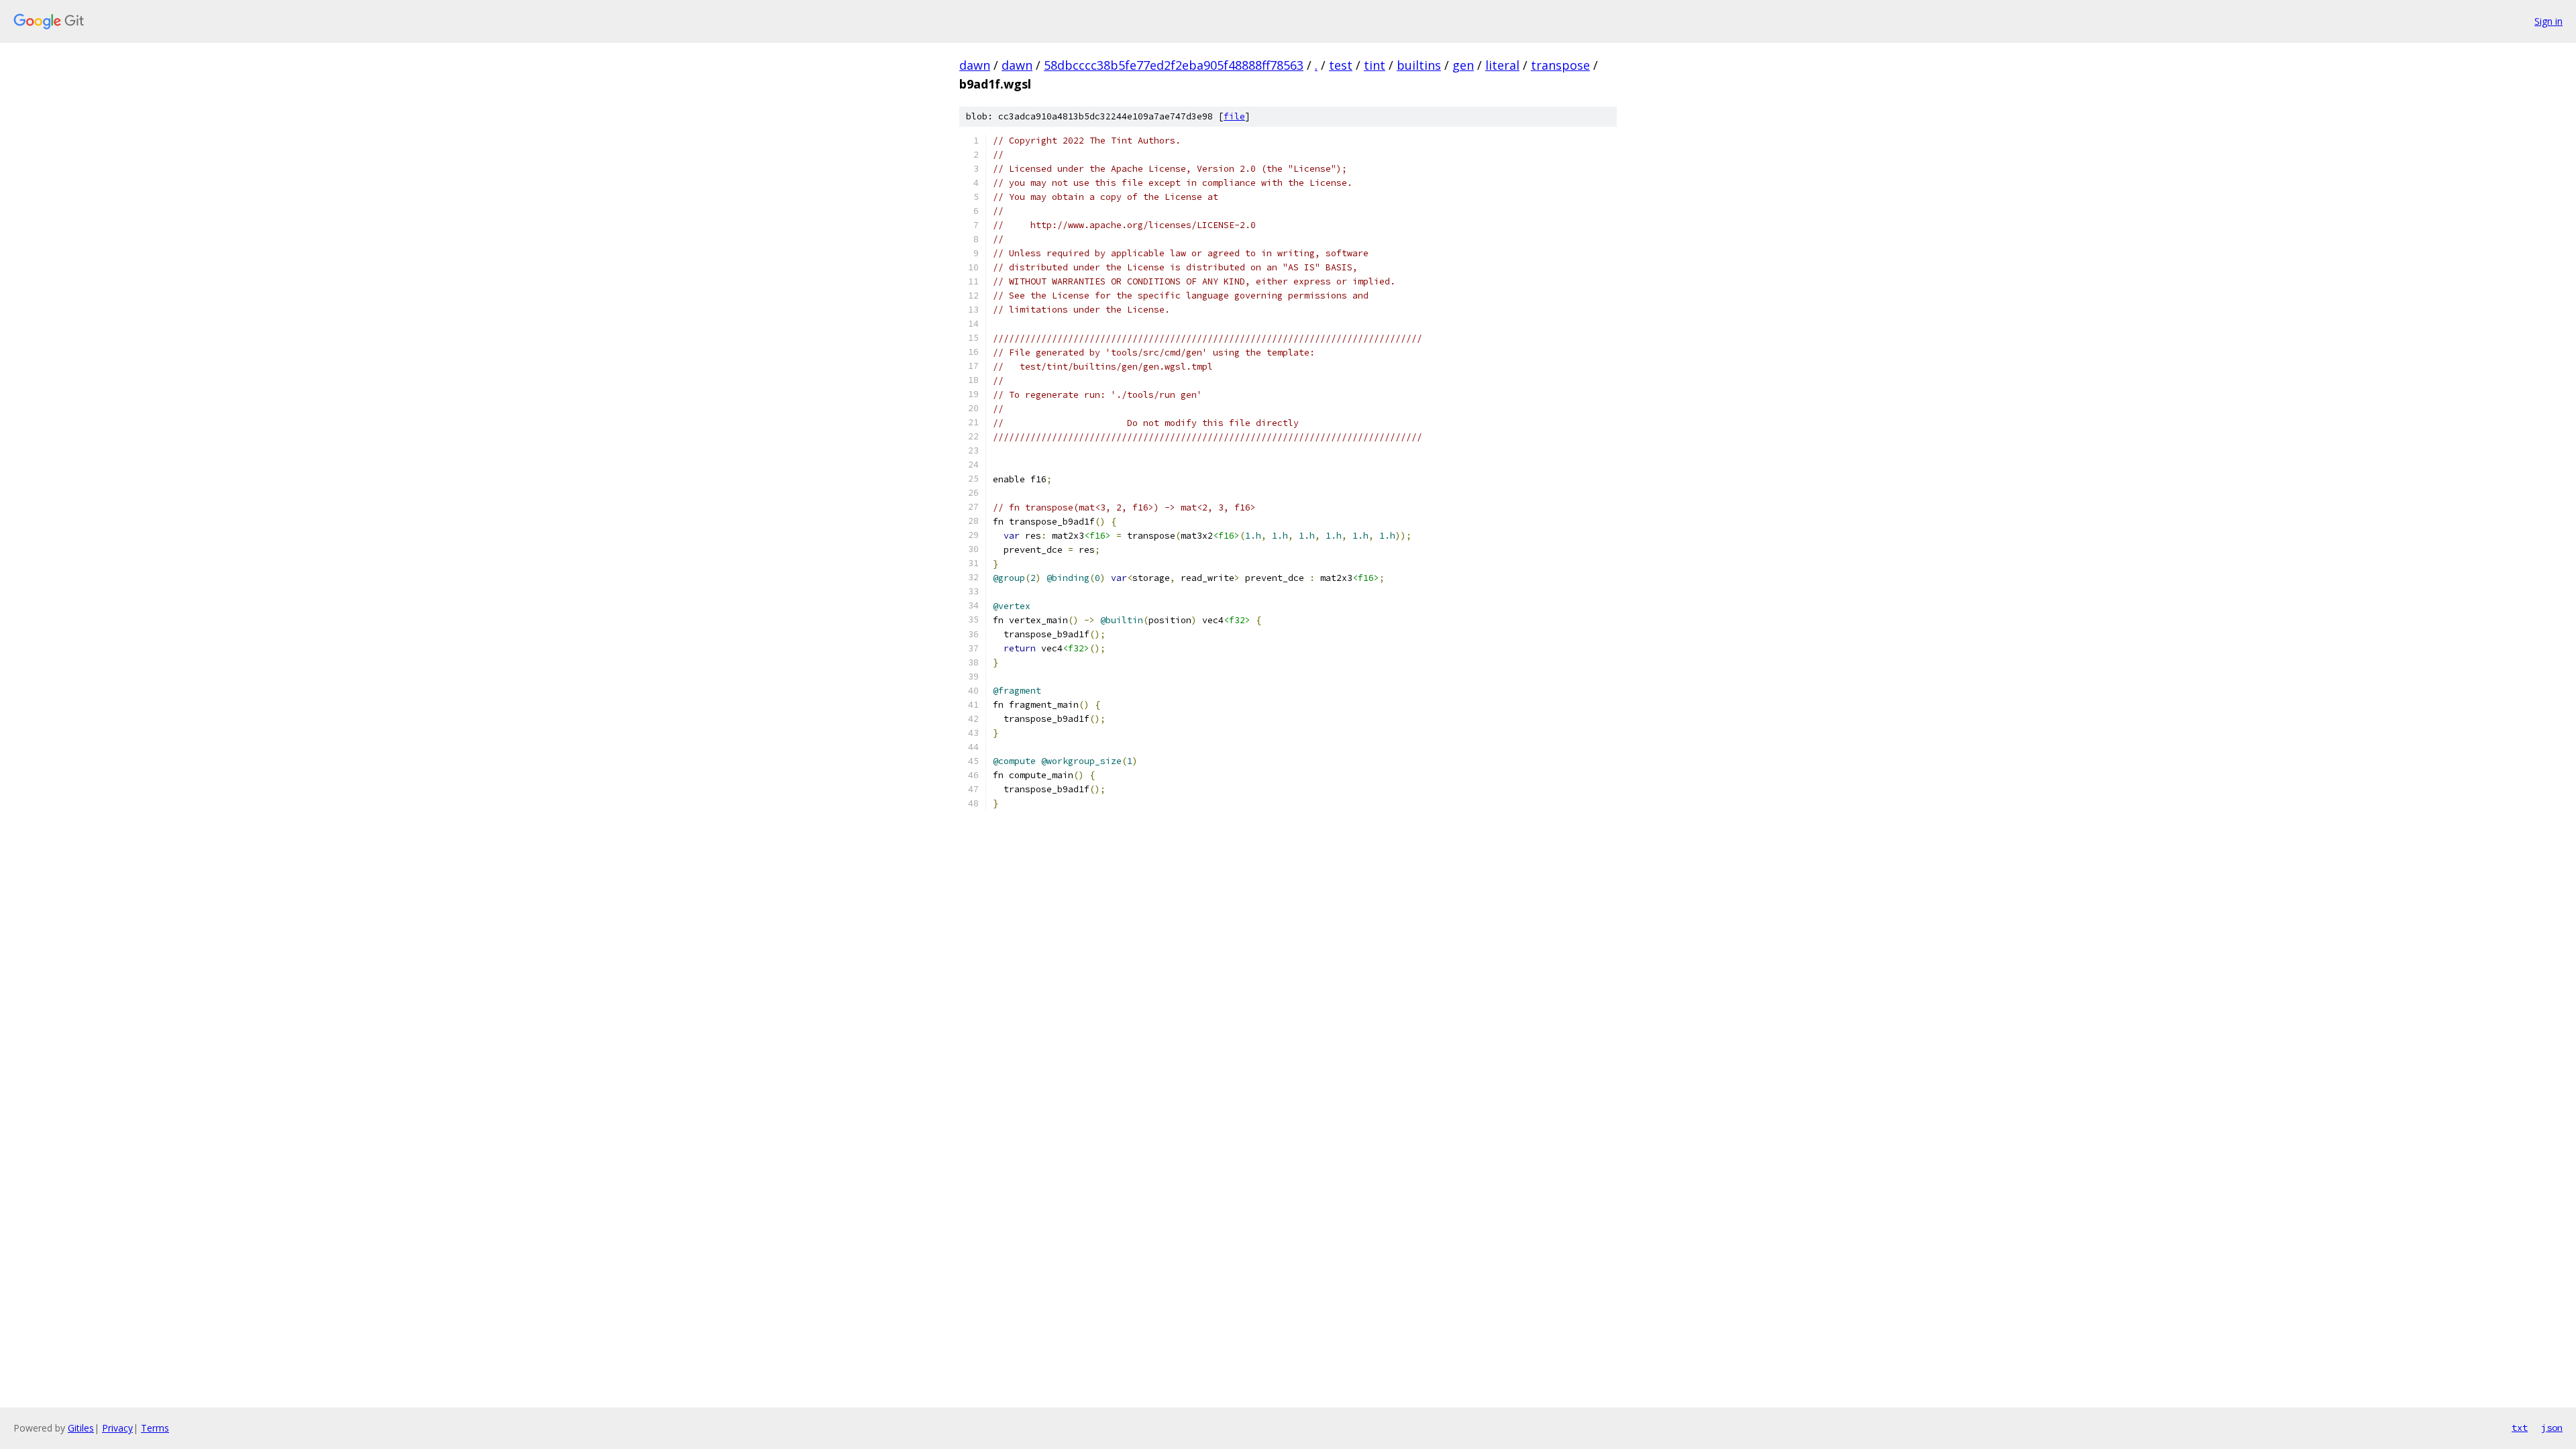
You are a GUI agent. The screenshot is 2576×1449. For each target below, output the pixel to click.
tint (1375, 65)
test (1341, 65)
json (2552, 1428)
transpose (1560, 65)
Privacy (117, 1428)
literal (1502, 65)
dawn (975, 65)
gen (1463, 65)
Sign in (2548, 21)
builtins (1419, 65)
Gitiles (81, 1428)
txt (2520, 1428)
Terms (155, 1428)
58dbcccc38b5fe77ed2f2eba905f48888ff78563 (1174, 65)
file (1234, 116)
